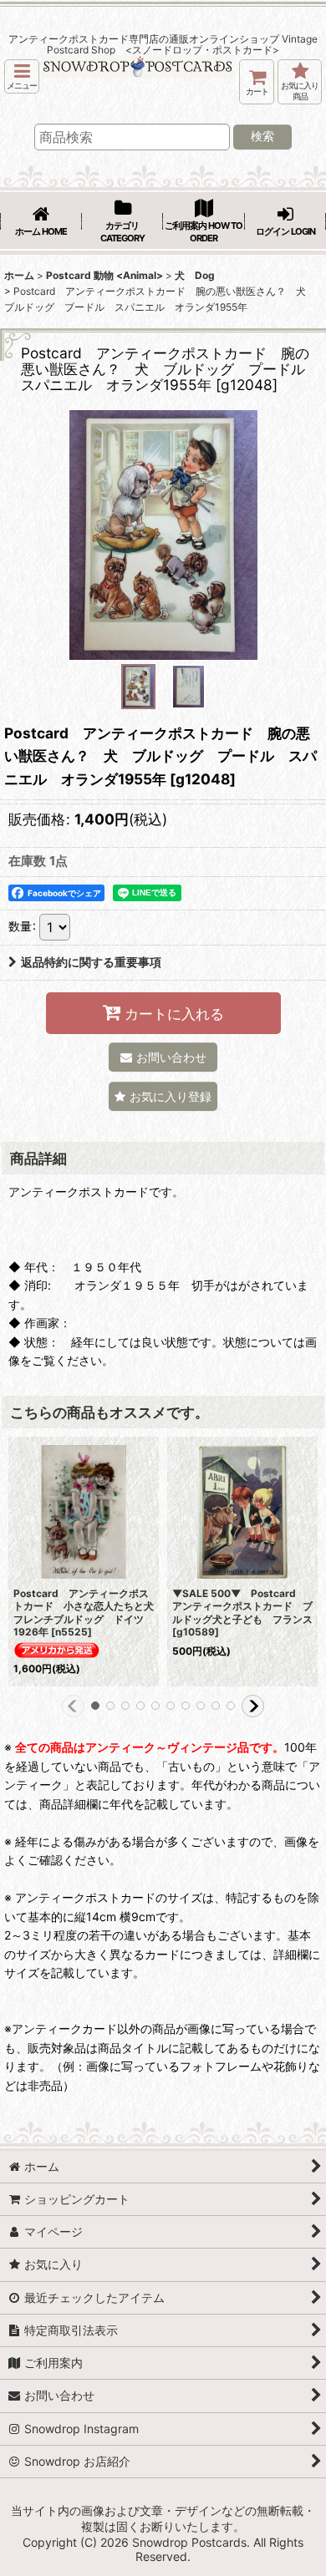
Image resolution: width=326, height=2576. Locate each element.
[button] (22, 76)
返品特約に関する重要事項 (91, 962)
